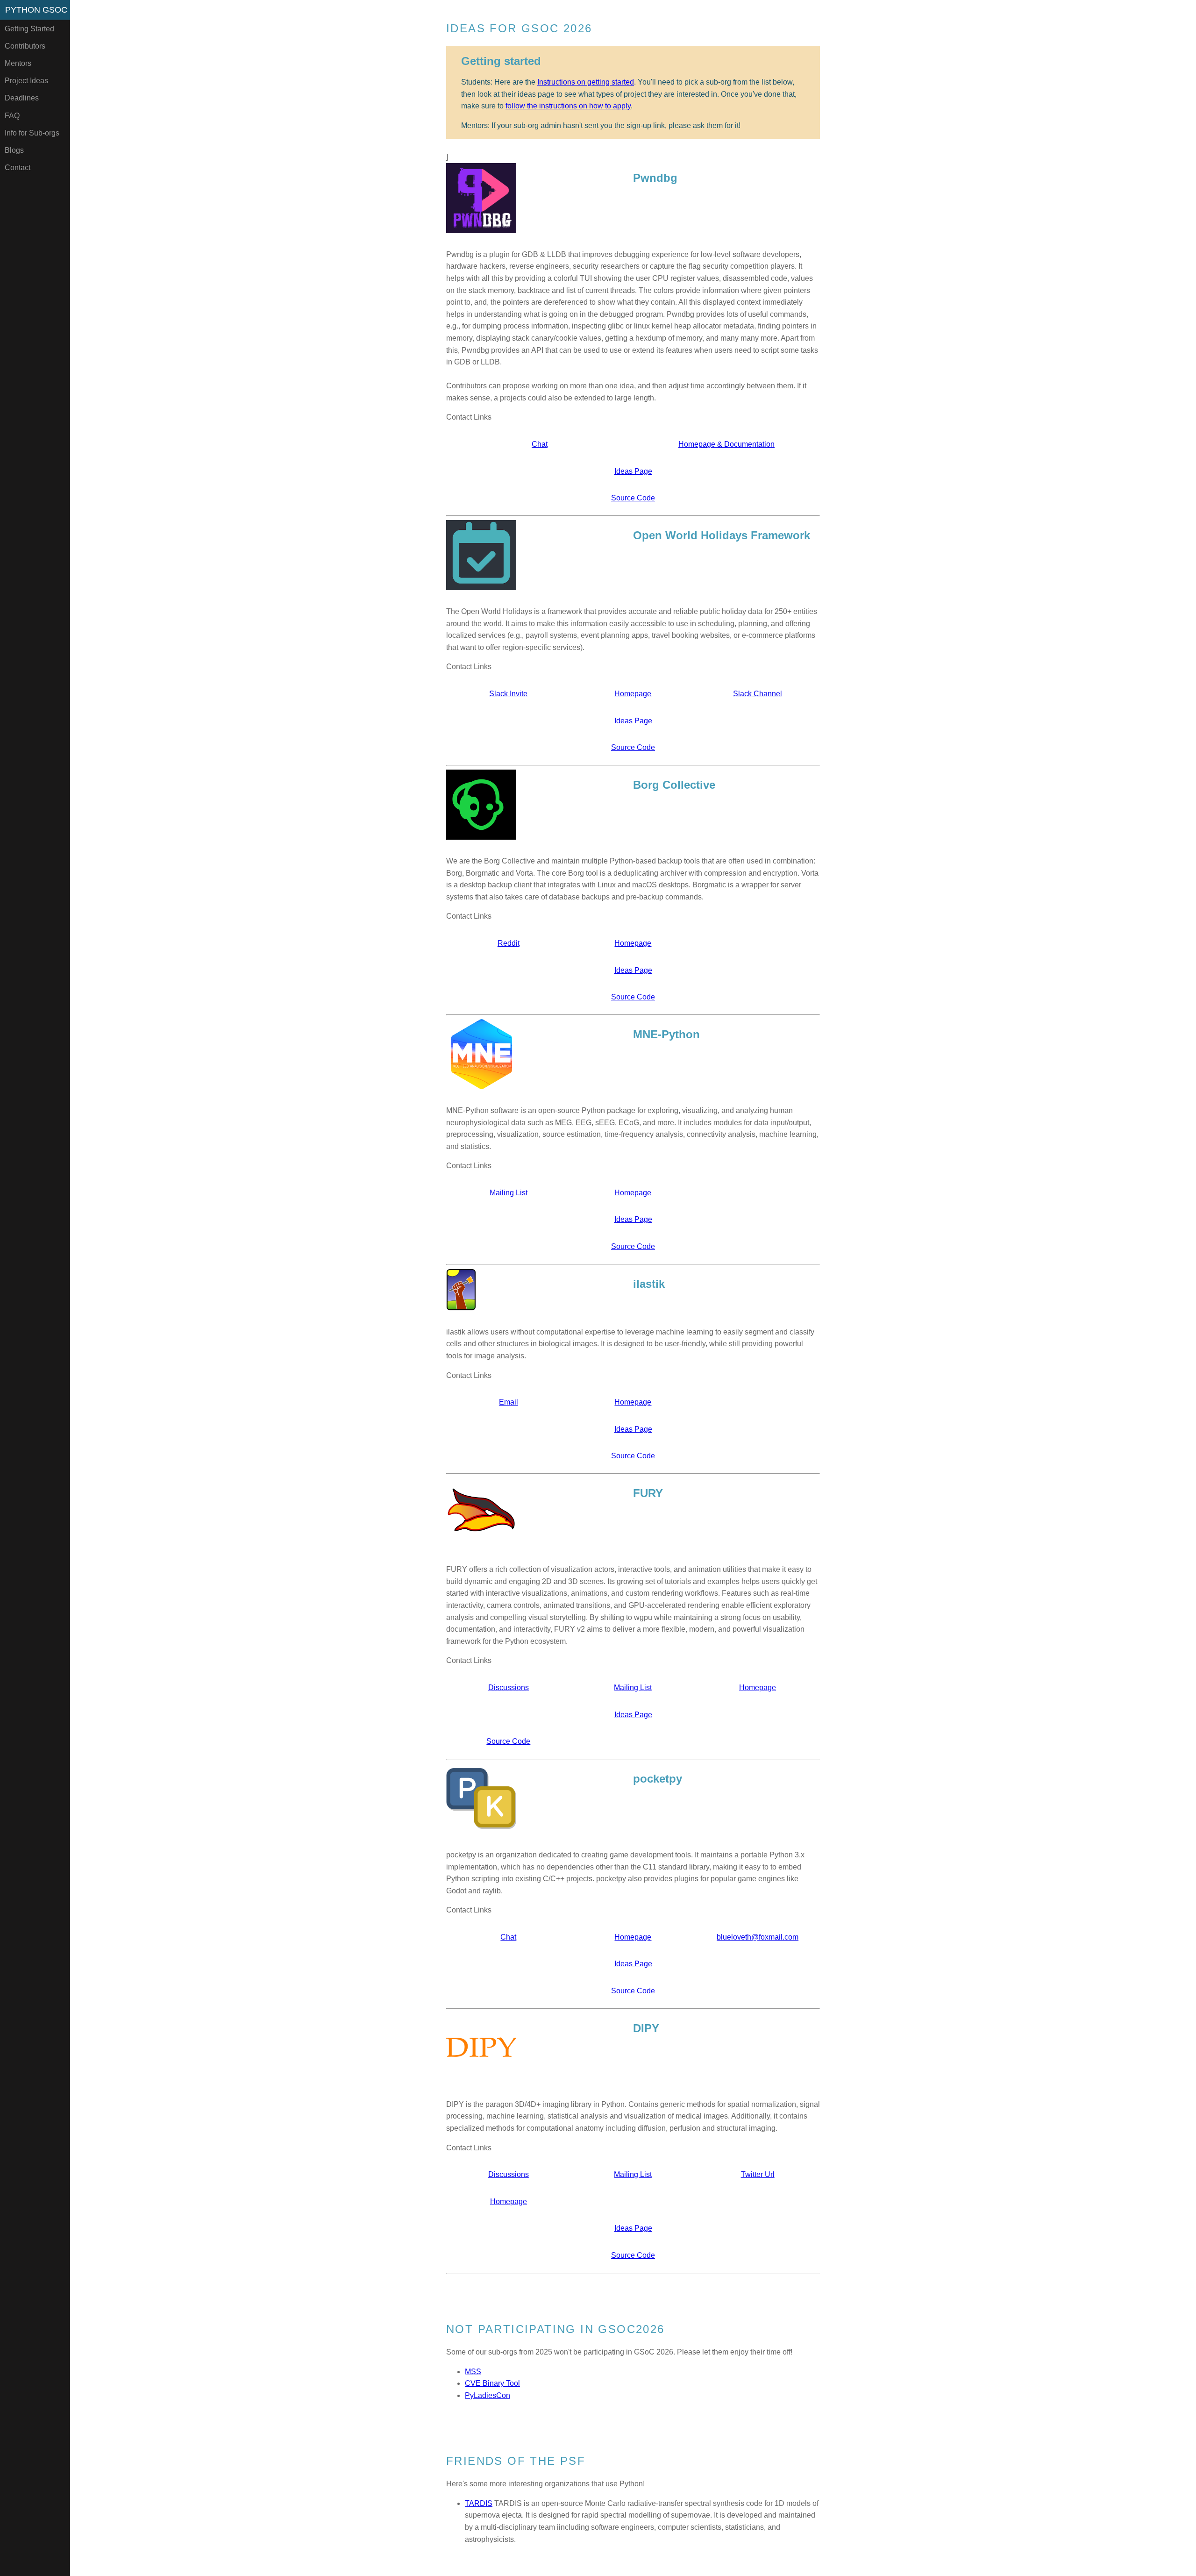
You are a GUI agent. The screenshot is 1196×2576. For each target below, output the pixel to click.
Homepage (633, 694)
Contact (18, 168)
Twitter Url (758, 2174)
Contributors (25, 46)
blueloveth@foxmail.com (758, 1937)
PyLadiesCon (488, 2395)
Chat (540, 444)
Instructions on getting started (586, 82)
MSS (473, 2372)
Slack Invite (508, 694)
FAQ (12, 116)
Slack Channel (758, 694)
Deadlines (22, 98)
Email (509, 1402)
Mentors (18, 63)
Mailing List (509, 1193)
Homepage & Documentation (726, 444)
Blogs (14, 150)
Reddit (509, 943)
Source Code (633, 498)
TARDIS (479, 2503)
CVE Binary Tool (492, 2383)
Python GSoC (36, 10)
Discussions (509, 1688)
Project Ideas (26, 81)
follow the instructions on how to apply (568, 106)
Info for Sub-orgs (32, 133)
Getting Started (29, 29)
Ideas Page (633, 471)
